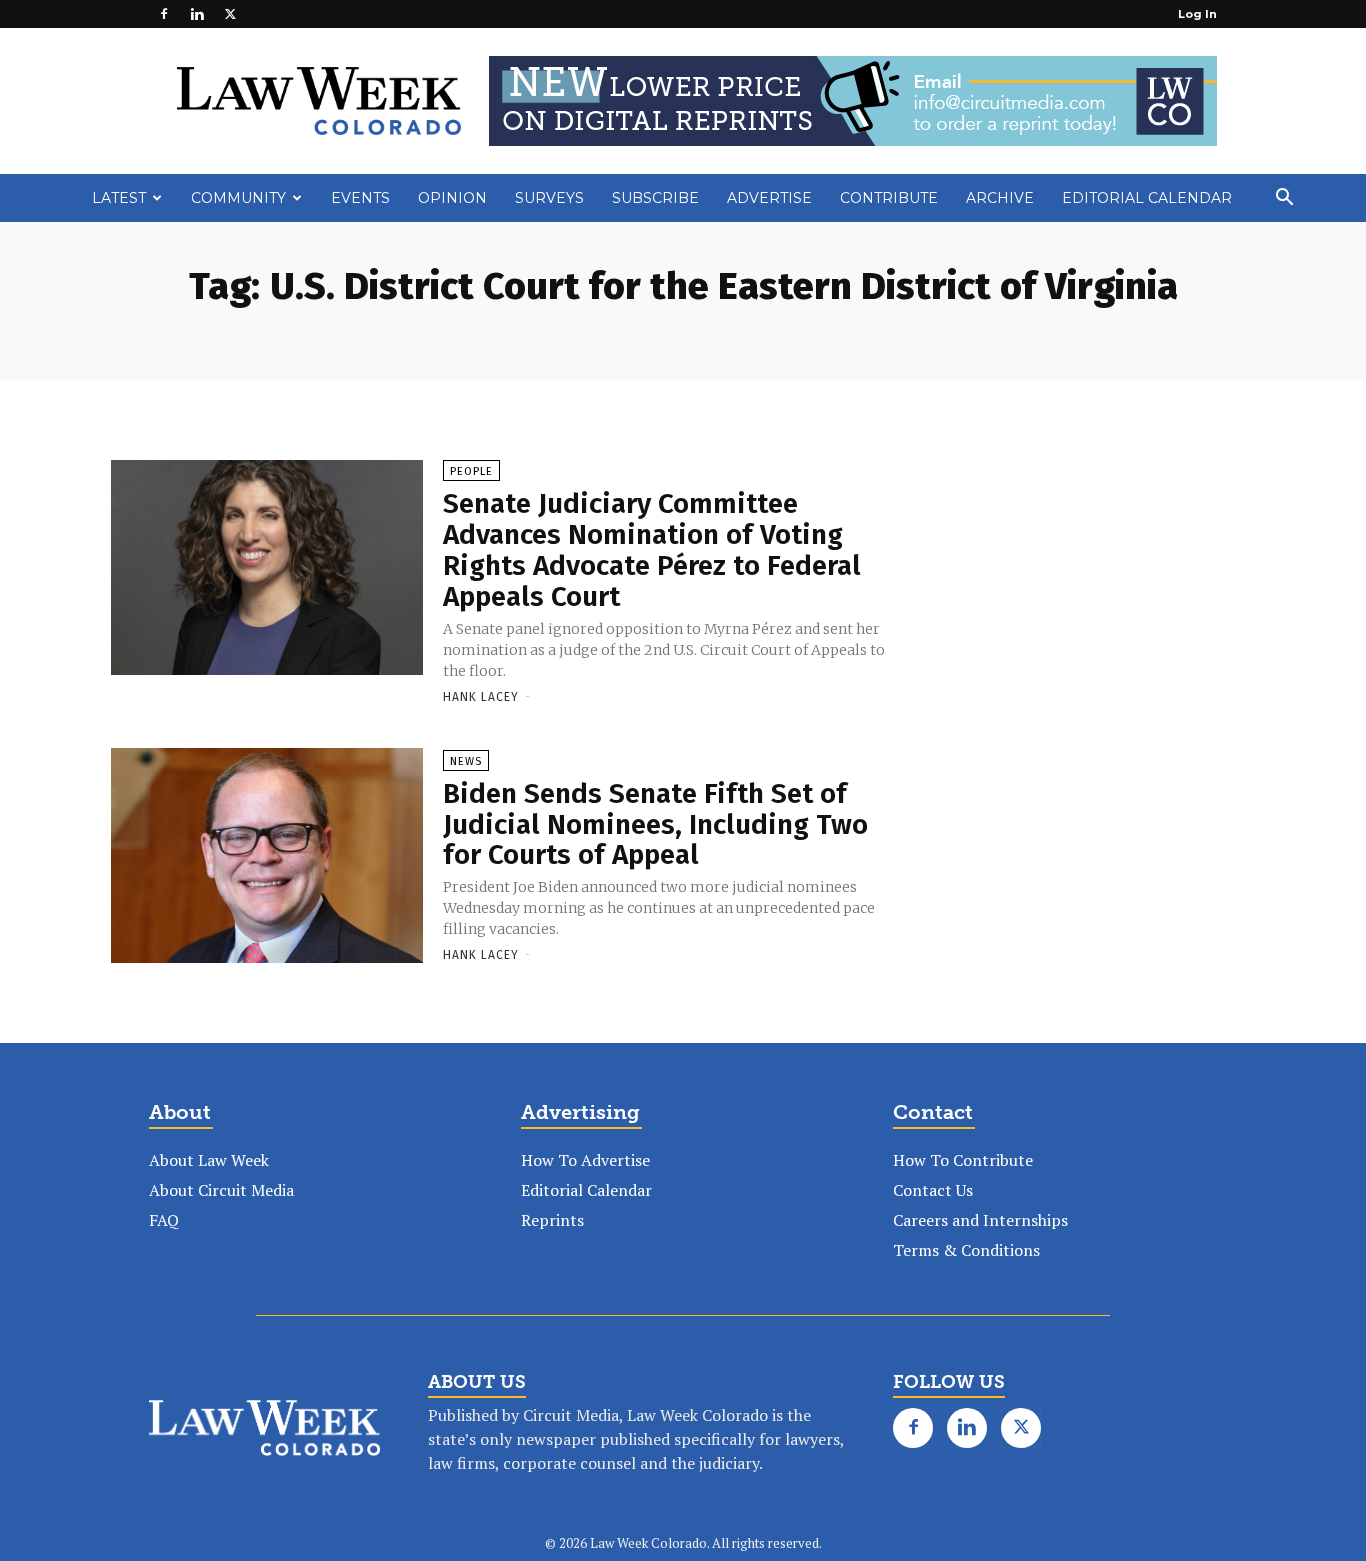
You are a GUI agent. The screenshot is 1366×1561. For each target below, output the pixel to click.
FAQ (164, 1220)
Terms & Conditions (966, 1250)
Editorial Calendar (1147, 198)
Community (238, 198)
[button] (1284, 199)
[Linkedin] (197, 14)
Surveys (549, 198)
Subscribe (655, 198)
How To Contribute (963, 1160)
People (471, 471)
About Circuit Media (221, 1190)
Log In (1197, 14)
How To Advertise (585, 1160)
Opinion (452, 198)
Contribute (889, 198)
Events (360, 198)
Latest (119, 198)
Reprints (552, 1220)
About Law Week (209, 1160)
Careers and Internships (980, 1220)
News (466, 761)
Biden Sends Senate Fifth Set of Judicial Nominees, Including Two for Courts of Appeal (655, 824)
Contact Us (933, 1190)
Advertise (769, 198)
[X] (230, 14)
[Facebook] (164, 14)
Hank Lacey (481, 697)
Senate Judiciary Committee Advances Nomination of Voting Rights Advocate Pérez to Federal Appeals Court (652, 549)
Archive (1000, 198)
